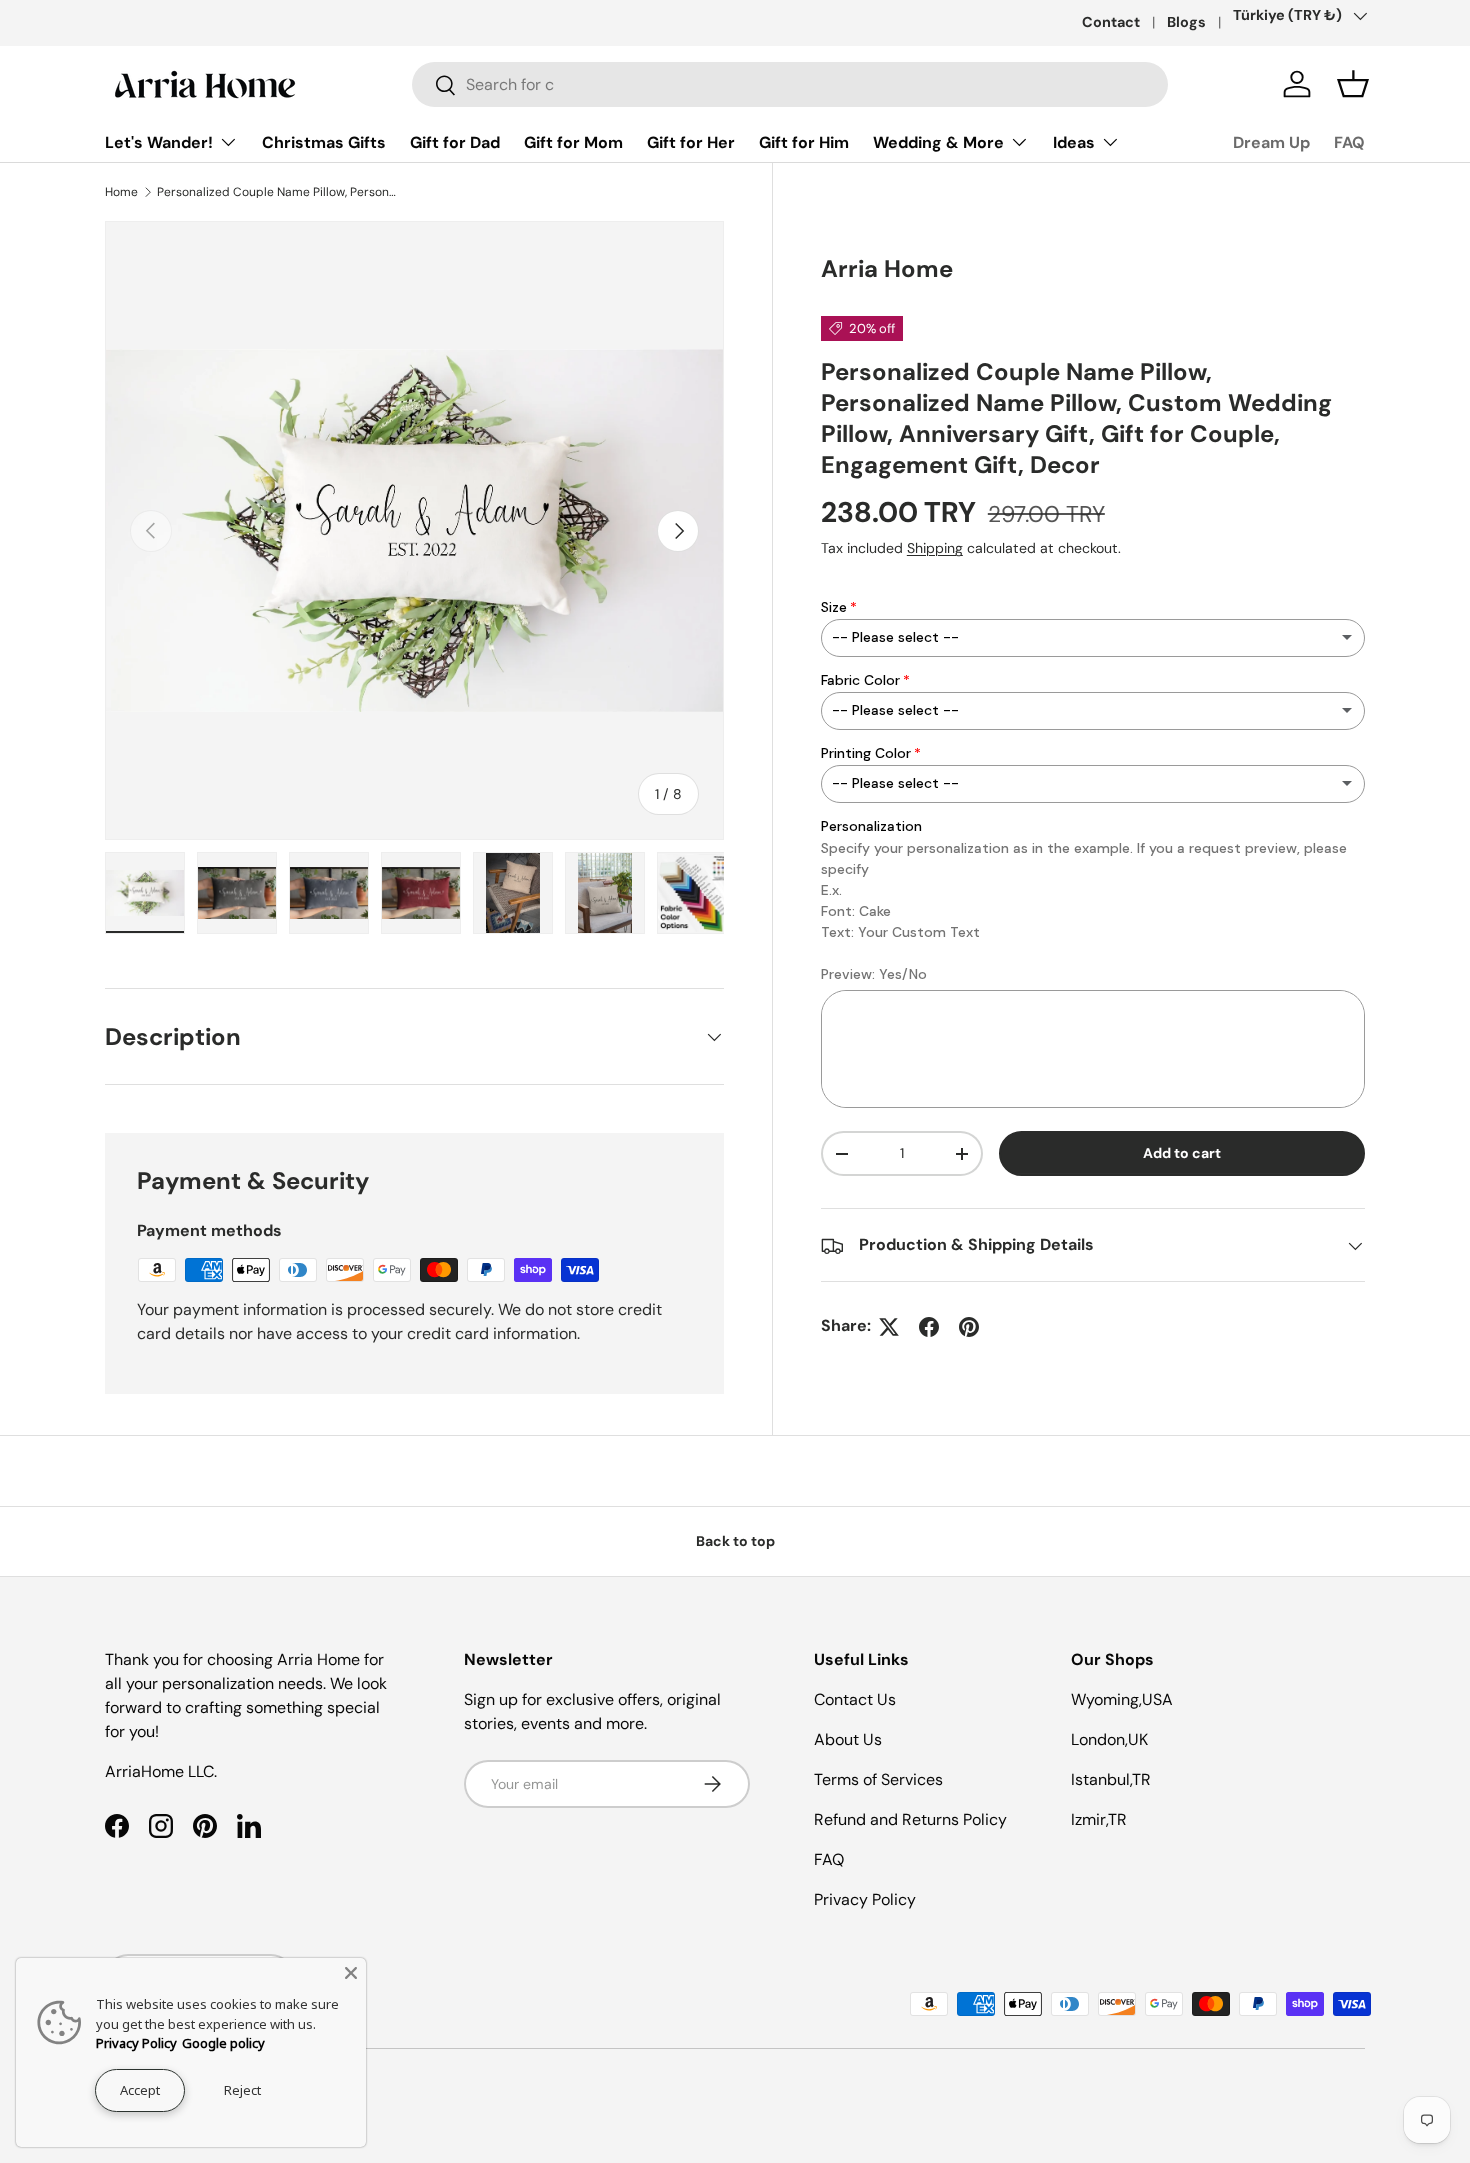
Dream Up (1271, 142)
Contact (1111, 22)
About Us (848, 1739)
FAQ (1349, 142)
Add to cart (1182, 1154)
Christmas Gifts (324, 142)
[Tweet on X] (889, 1327)
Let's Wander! (159, 142)
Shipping (935, 549)
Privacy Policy (865, 1899)
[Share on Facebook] (929, 1327)
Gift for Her (691, 142)
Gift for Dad (455, 142)
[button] (1353, 84)
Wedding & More (938, 142)
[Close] (351, 1973)
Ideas (1074, 142)
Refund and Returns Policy (910, 1819)
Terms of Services (878, 1779)
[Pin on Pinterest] (969, 1327)
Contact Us (855, 1699)
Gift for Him (804, 142)
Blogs (1186, 22)
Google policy (223, 2043)
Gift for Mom (573, 142)
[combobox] (790, 84)
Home (121, 192)
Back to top (735, 1541)
